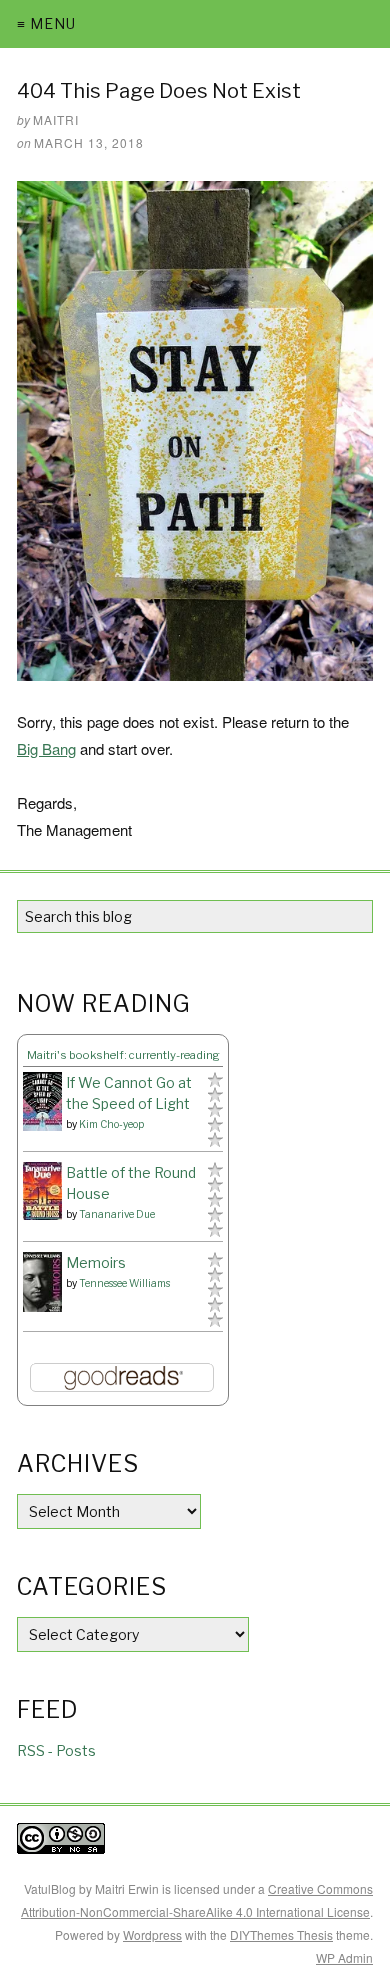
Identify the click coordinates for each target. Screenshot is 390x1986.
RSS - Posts (56, 1750)
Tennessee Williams (124, 1283)
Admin (344, 1957)
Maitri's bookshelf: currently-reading (123, 1055)
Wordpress (152, 1934)
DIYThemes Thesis (281, 1934)
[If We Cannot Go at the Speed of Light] (42, 1102)
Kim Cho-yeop (111, 1124)
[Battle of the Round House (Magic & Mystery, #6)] (42, 1191)
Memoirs (96, 1262)
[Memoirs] (42, 1282)
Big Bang (46, 748)
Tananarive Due (117, 1214)
